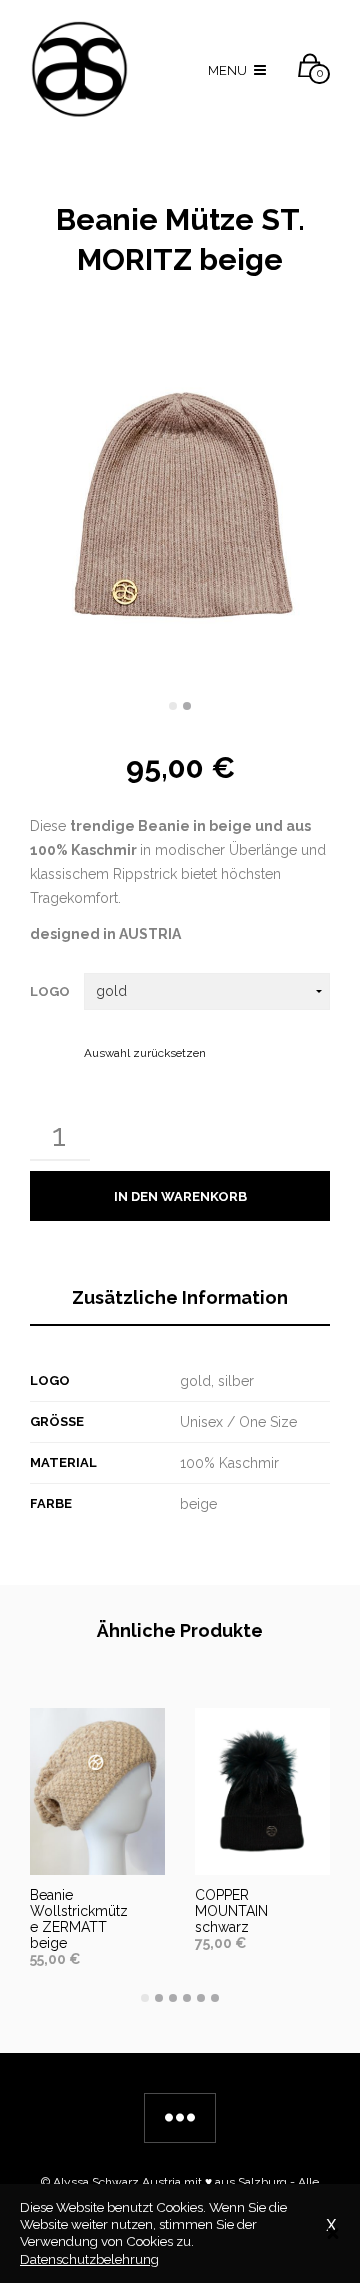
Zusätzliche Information (180, 1297)
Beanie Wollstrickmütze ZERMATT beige (79, 1919)
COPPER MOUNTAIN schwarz (231, 1911)
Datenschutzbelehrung (89, 2259)
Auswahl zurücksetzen (145, 1053)
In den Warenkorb (180, 1196)
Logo (50, 991)
